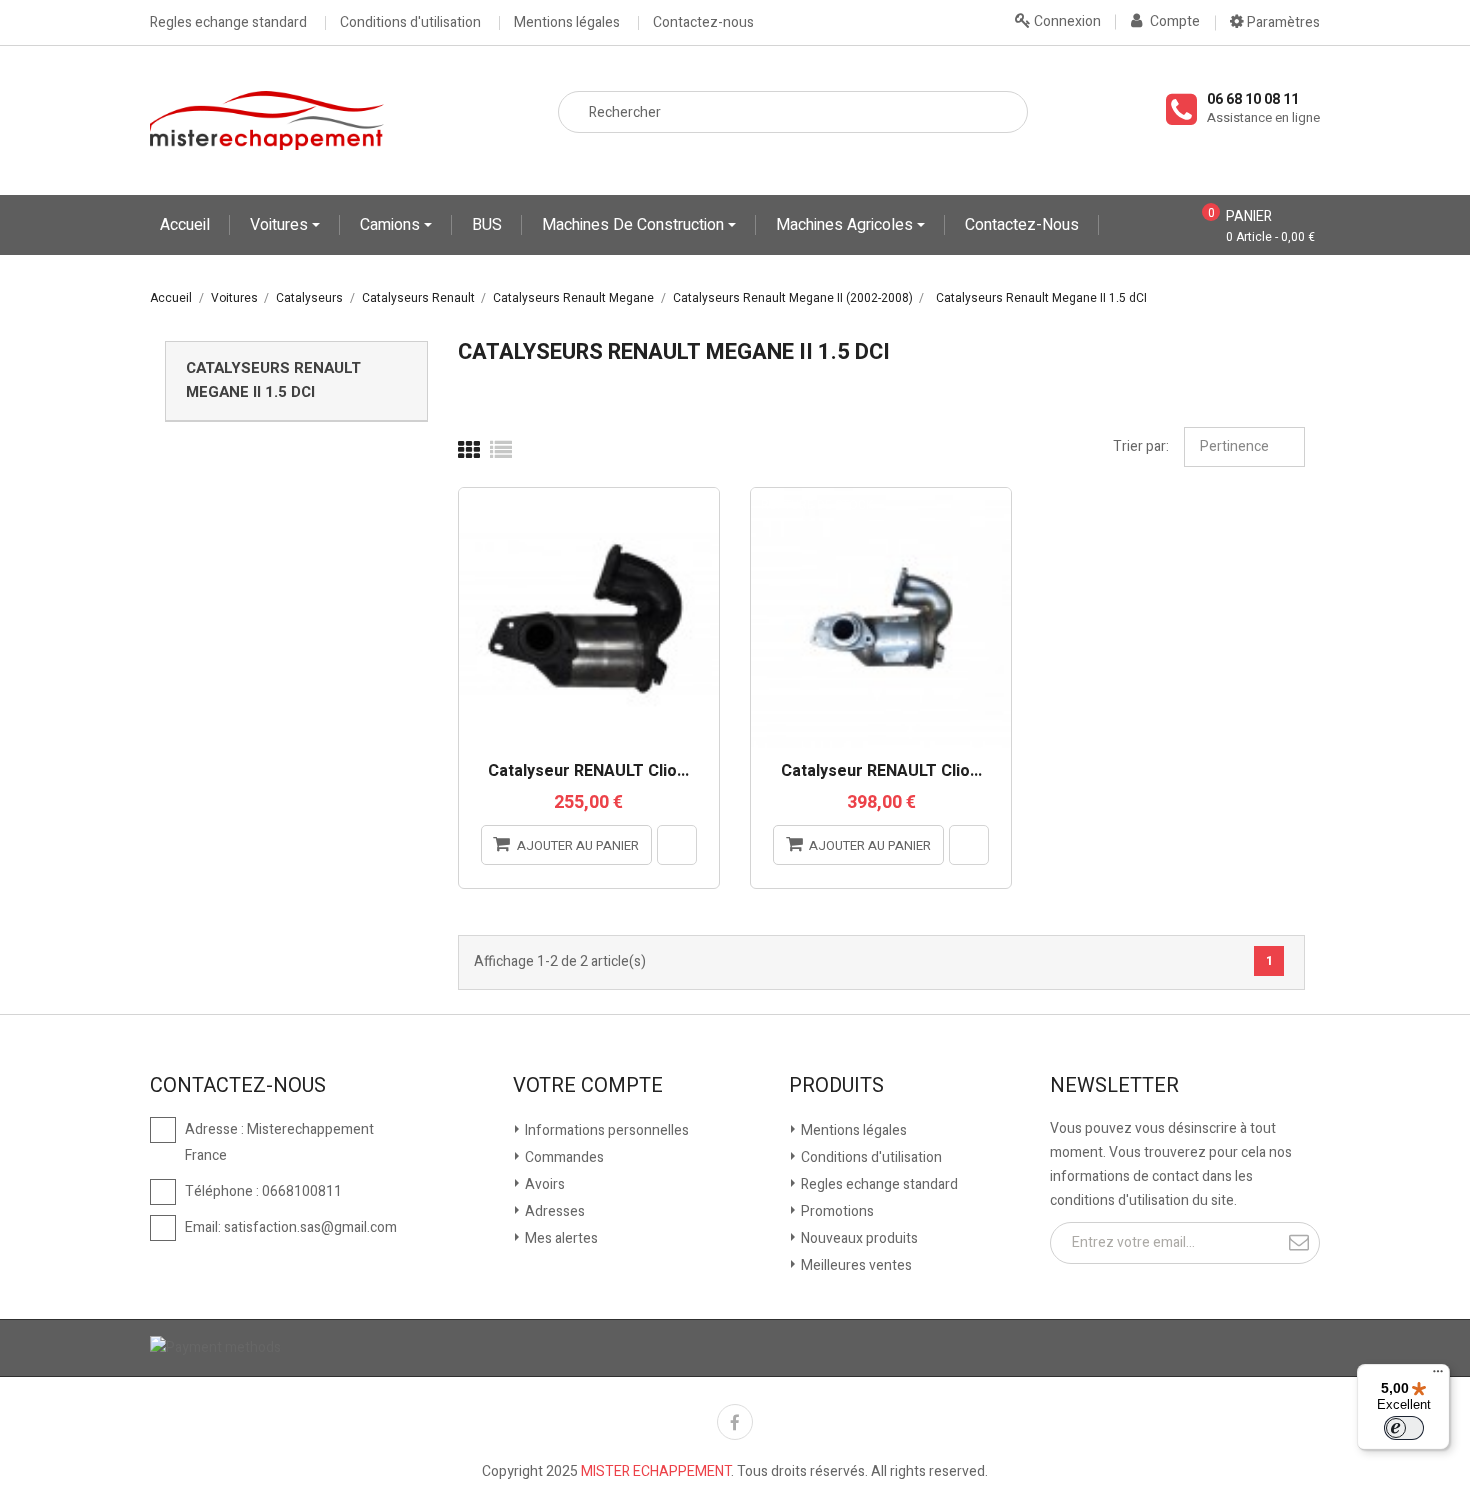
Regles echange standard (228, 23)
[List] (501, 451)
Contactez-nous (703, 23)
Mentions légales (567, 23)
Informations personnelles (605, 1130)
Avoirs (543, 1184)
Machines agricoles (846, 225)
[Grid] (469, 451)
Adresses (553, 1211)
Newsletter (1114, 1086)
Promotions (836, 1211)
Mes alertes (560, 1238)
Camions (392, 225)
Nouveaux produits (858, 1238)
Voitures (281, 225)
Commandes (563, 1157)
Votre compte (588, 1086)
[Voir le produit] (677, 845)
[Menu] (1438, 1376)
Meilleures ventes (855, 1265)
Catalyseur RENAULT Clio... (588, 772)
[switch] (1404, 1428)
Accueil (185, 225)
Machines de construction (635, 225)
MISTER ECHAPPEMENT (656, 1471)
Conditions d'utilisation (410, 23)
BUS (487, 225)
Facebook (735, 1422)
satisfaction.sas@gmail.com (310, 1227)
